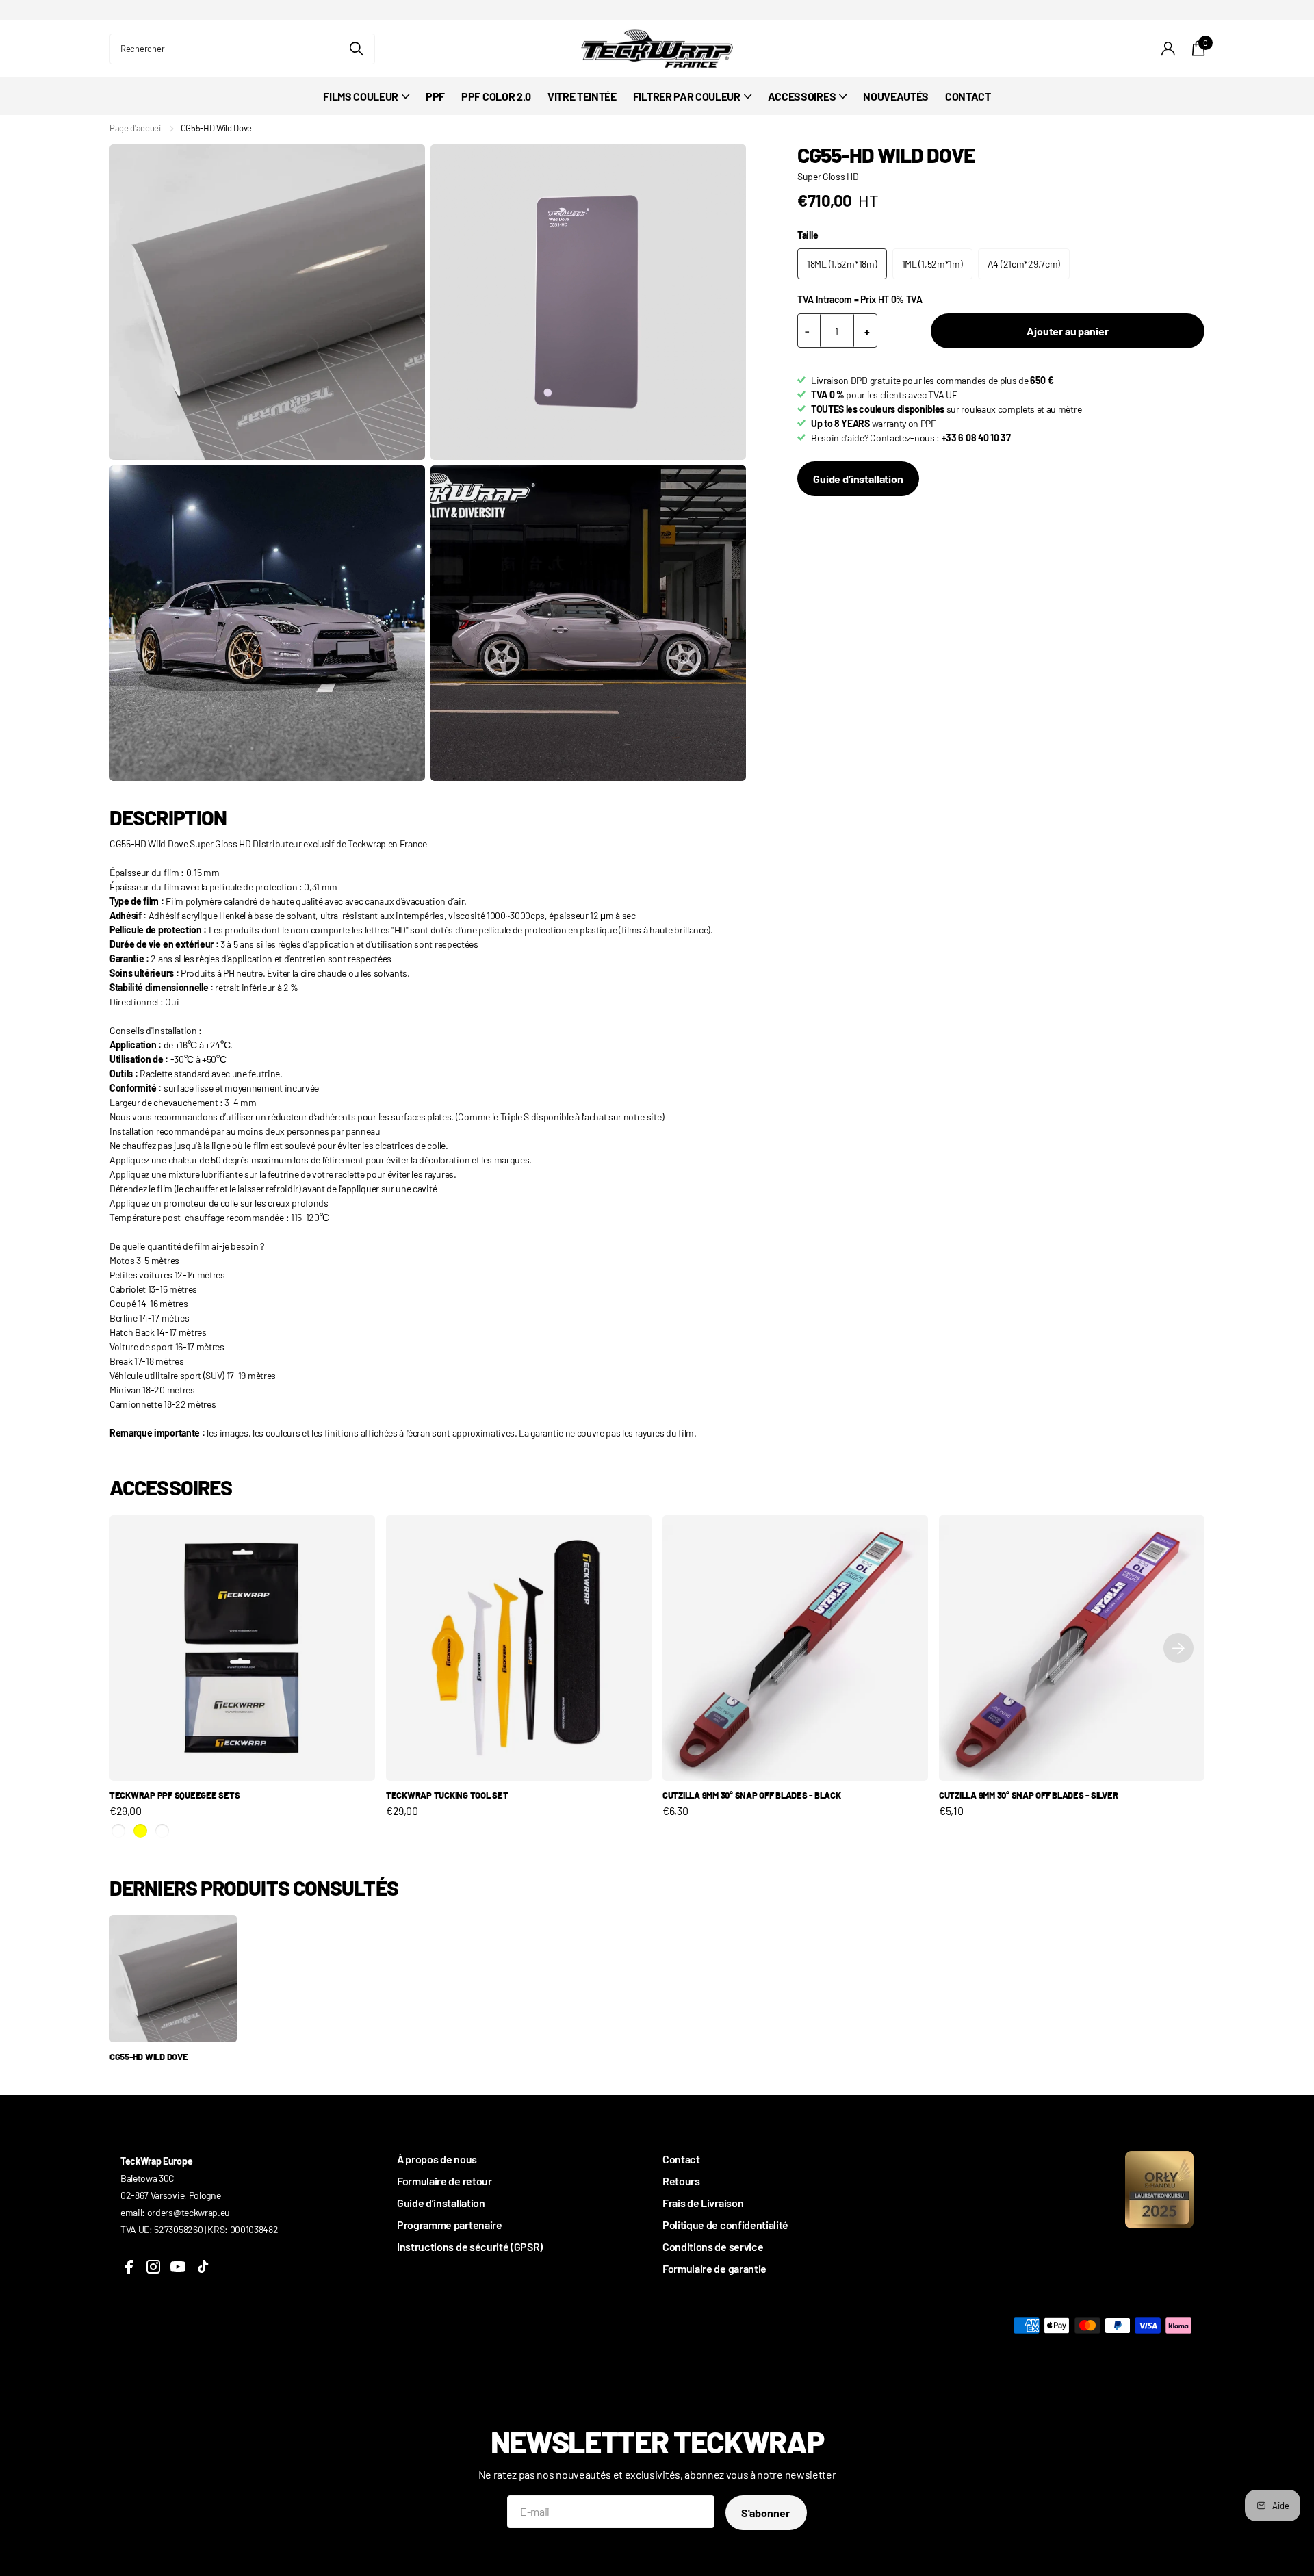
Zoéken (356, 49)
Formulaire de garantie (714, 2268)
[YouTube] (178, 2267)
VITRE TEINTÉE (582, 96)
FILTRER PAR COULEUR (687, 96)
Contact (681, 2159)
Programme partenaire (450, 2225)
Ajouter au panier (1067, 331)
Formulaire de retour (445, 2181)
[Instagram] (153, 2267)
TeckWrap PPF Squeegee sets (175, 1795)
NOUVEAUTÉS (896, 96)
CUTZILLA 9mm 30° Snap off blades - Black (752, 1795)
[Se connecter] (1169, 49)
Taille (808, 235)
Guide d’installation (858, 479)
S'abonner (766, 2513)
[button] (1178, 1648)
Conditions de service (713, 2246)
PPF (435, 96)
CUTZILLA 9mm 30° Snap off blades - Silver (1028, 1795)
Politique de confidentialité (725, 2225)
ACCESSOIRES (802, 96)
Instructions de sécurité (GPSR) (470, 2246)
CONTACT (968, 96)
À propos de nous (437, 2159)
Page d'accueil (136, 128)
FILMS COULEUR (361, 96)
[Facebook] (129, 2267)
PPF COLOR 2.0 (496, 96)
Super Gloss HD (828, 176)
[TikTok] (203, 2267)
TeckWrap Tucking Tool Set (447, 1795)
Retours (681, 2181)
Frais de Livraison (703, 2203)
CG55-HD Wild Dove (149, 2057)
